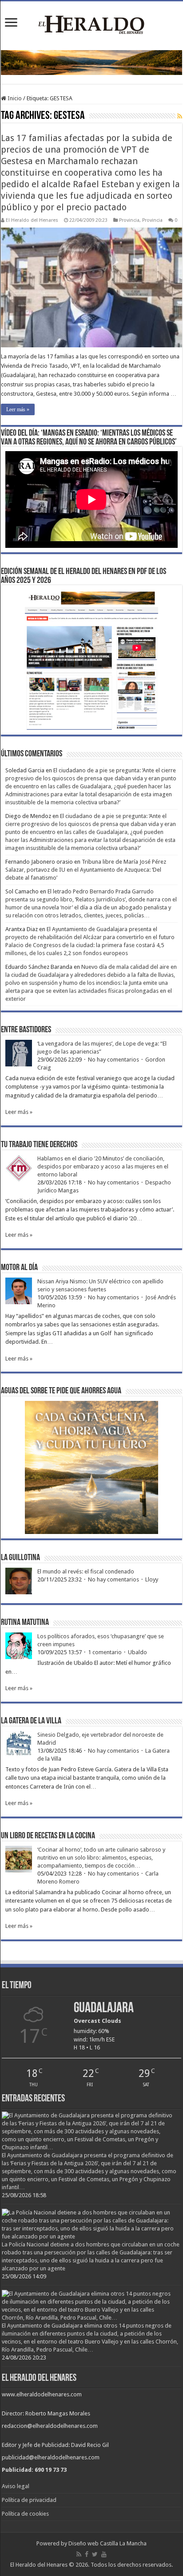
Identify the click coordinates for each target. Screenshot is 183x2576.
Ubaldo (137, 1652)
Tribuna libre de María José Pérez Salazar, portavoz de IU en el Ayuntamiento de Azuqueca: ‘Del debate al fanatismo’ (86, 870)
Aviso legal (16, 2486)
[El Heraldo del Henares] (91, 24)
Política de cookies (25, 2514)
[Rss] (79, 2554)
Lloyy (152, 1579)
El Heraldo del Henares (32, 220)
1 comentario (105, 1652)
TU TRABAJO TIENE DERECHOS (39, 1145)
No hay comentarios (113, 1060)
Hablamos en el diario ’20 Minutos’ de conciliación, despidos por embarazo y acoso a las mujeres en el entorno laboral (103, 1166)
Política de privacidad (29, 2500)
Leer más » (18, 409)
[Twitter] (95, 2554)
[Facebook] (87, 2554)
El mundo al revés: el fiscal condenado (86, 1571)
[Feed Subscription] (180, 116)
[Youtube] (104, 2554)
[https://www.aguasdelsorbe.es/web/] (91, 62)
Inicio (14, 98)
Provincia (129, 220)
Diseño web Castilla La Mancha (107, 2543)
